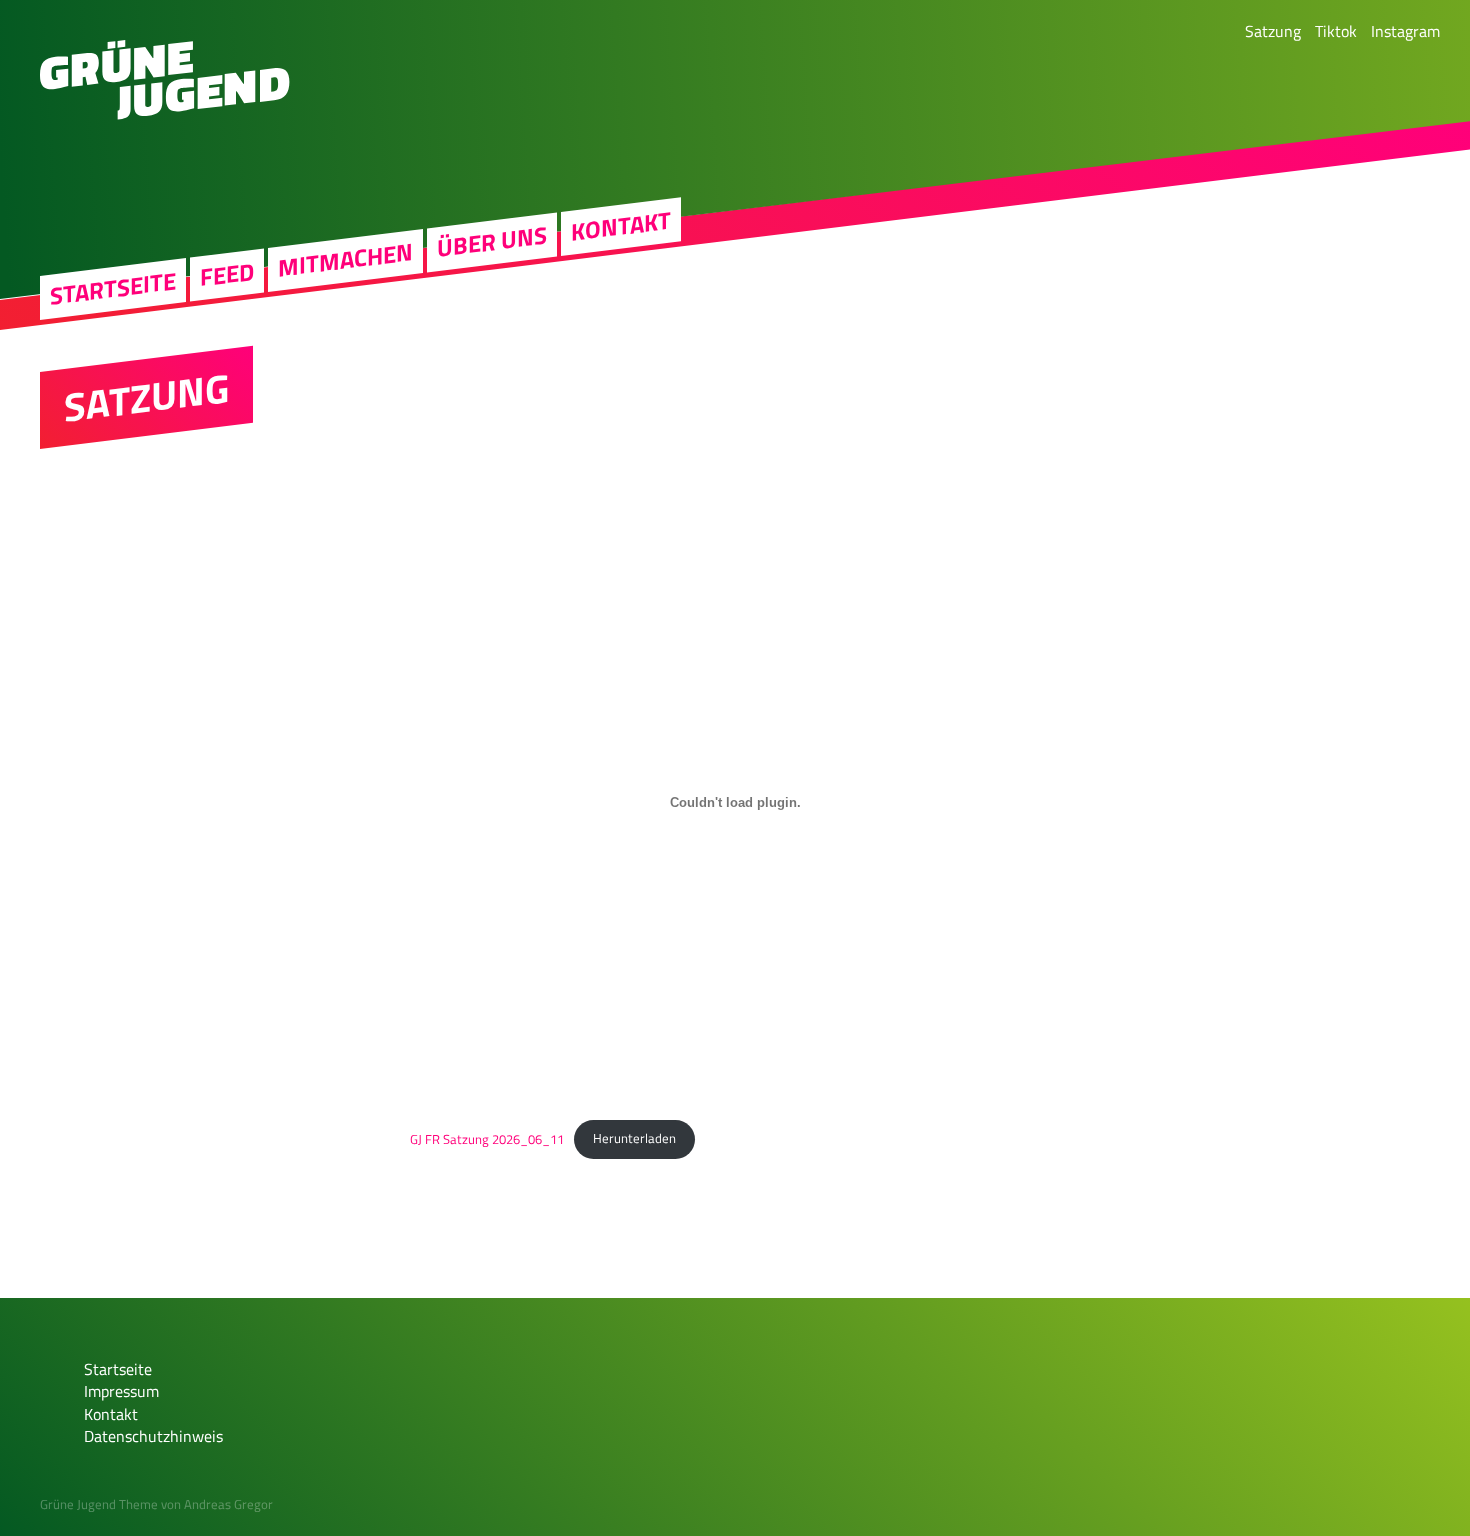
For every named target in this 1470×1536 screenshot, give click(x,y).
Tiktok (1336, 31)
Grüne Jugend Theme (99, 1504)
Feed (227, 274)
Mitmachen (345, 260)
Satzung (1273, 31)
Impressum (121, 1391)
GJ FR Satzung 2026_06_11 (487, 1138)
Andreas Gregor (228, 1504)
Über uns (492, 242)
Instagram (1405, 31)
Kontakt (621, 226)
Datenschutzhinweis (153, 1436)
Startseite (113, 288)
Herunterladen (634, 1138)
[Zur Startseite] (165, 114)
